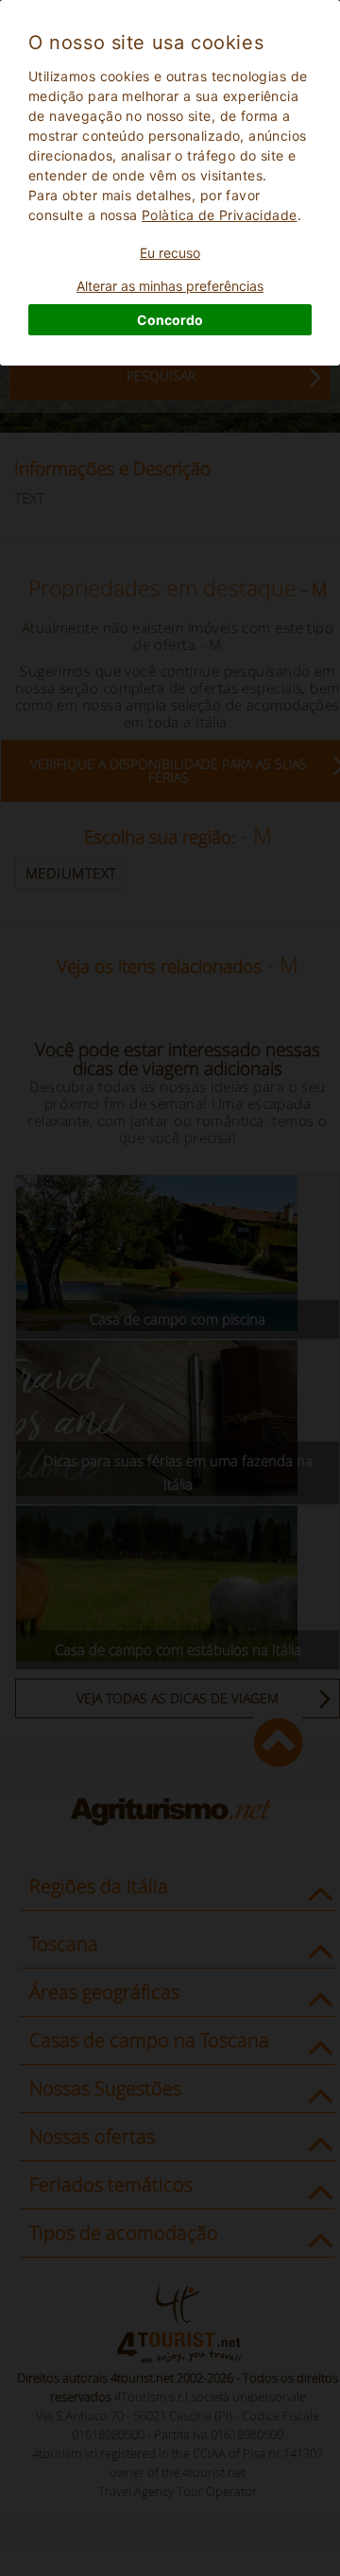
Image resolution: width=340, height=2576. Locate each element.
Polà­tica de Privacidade (220, 215)
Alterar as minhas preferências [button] (170, 286)
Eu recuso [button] (170, 253)
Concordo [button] (170, 320)
